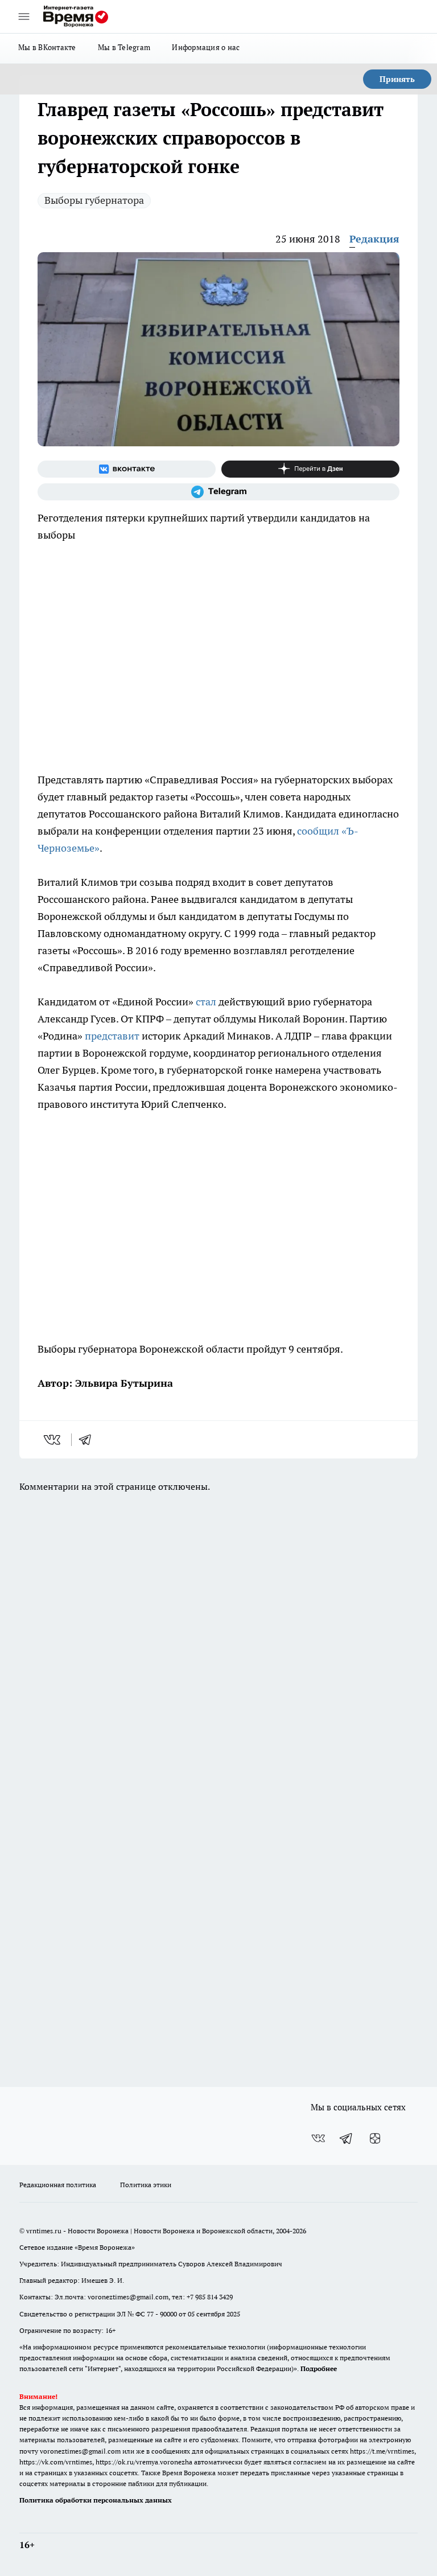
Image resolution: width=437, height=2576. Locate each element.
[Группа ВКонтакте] (127, 469)
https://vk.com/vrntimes (56, 2462)
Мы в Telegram (124, 47)
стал (206, 1002)
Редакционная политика (58, 2185)
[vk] (53, 1440)
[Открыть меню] (24, 17)
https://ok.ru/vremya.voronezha (144, 2462)
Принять (397, 79)
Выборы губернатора (94, 200)
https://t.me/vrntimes (382, 2451)
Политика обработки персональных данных (96, 2500)
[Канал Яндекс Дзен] (310, 469)
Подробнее (319, 2368)
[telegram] (89, 1440)
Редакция (374, 239)
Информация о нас (206, 47)
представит (112, 1036)
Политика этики (146, 2185)
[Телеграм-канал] (218, 492)
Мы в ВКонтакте (47, 47)
